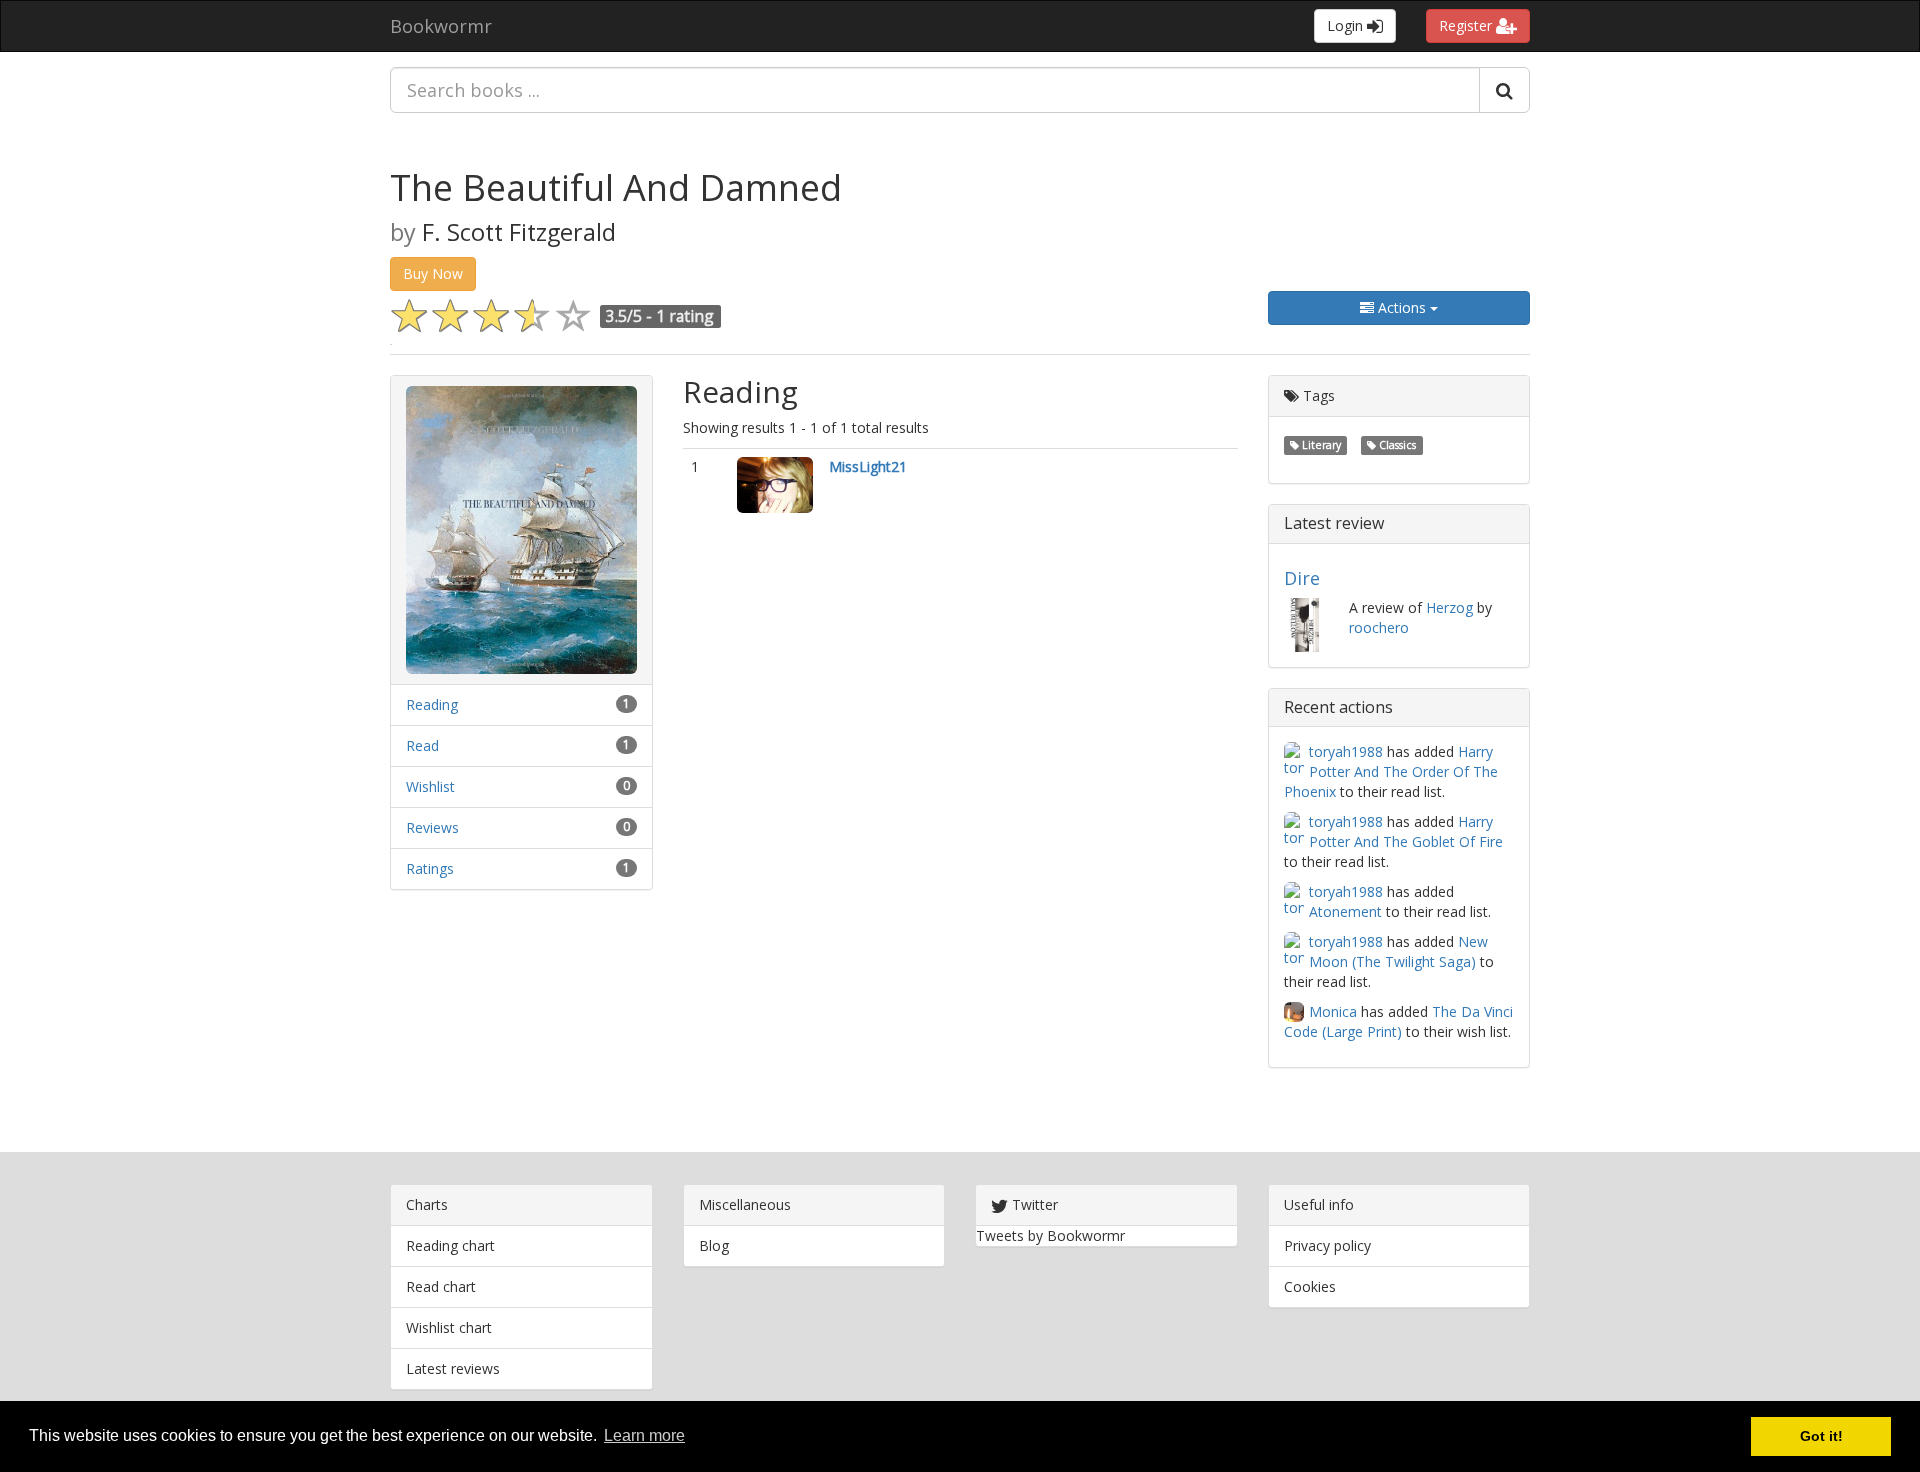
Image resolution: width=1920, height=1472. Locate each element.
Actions (1402, 307)
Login (1347, 25)
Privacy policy (1327, 1245)
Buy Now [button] (433, 273)
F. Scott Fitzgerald (519, 232)
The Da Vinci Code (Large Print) (1398, 1021)
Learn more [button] (644, 1435)
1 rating (685, 316)
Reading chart (450, 1245)
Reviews (432, 827)
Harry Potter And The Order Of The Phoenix (1391, 771)
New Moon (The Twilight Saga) (1398, 951)
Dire (1302, 578)
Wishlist (430, 786)
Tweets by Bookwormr (1050, 1235)
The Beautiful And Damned (616, 187)
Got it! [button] (1821, 1436)
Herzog (1449, 607)
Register (1467, 25)
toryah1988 (1346, 751)
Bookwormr (441, 26)
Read (422, 745)
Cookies (1310, 1286)
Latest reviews (453, 1368)
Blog (714, 1245)
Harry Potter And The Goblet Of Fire (1406, 831)
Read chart (441, 1286)
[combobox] (935, 90)
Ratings (430, 868)
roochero (1379, 627)
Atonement (1345, 911)
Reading (432, 704)
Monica (1333, 1011)
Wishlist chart (449, 1327)
